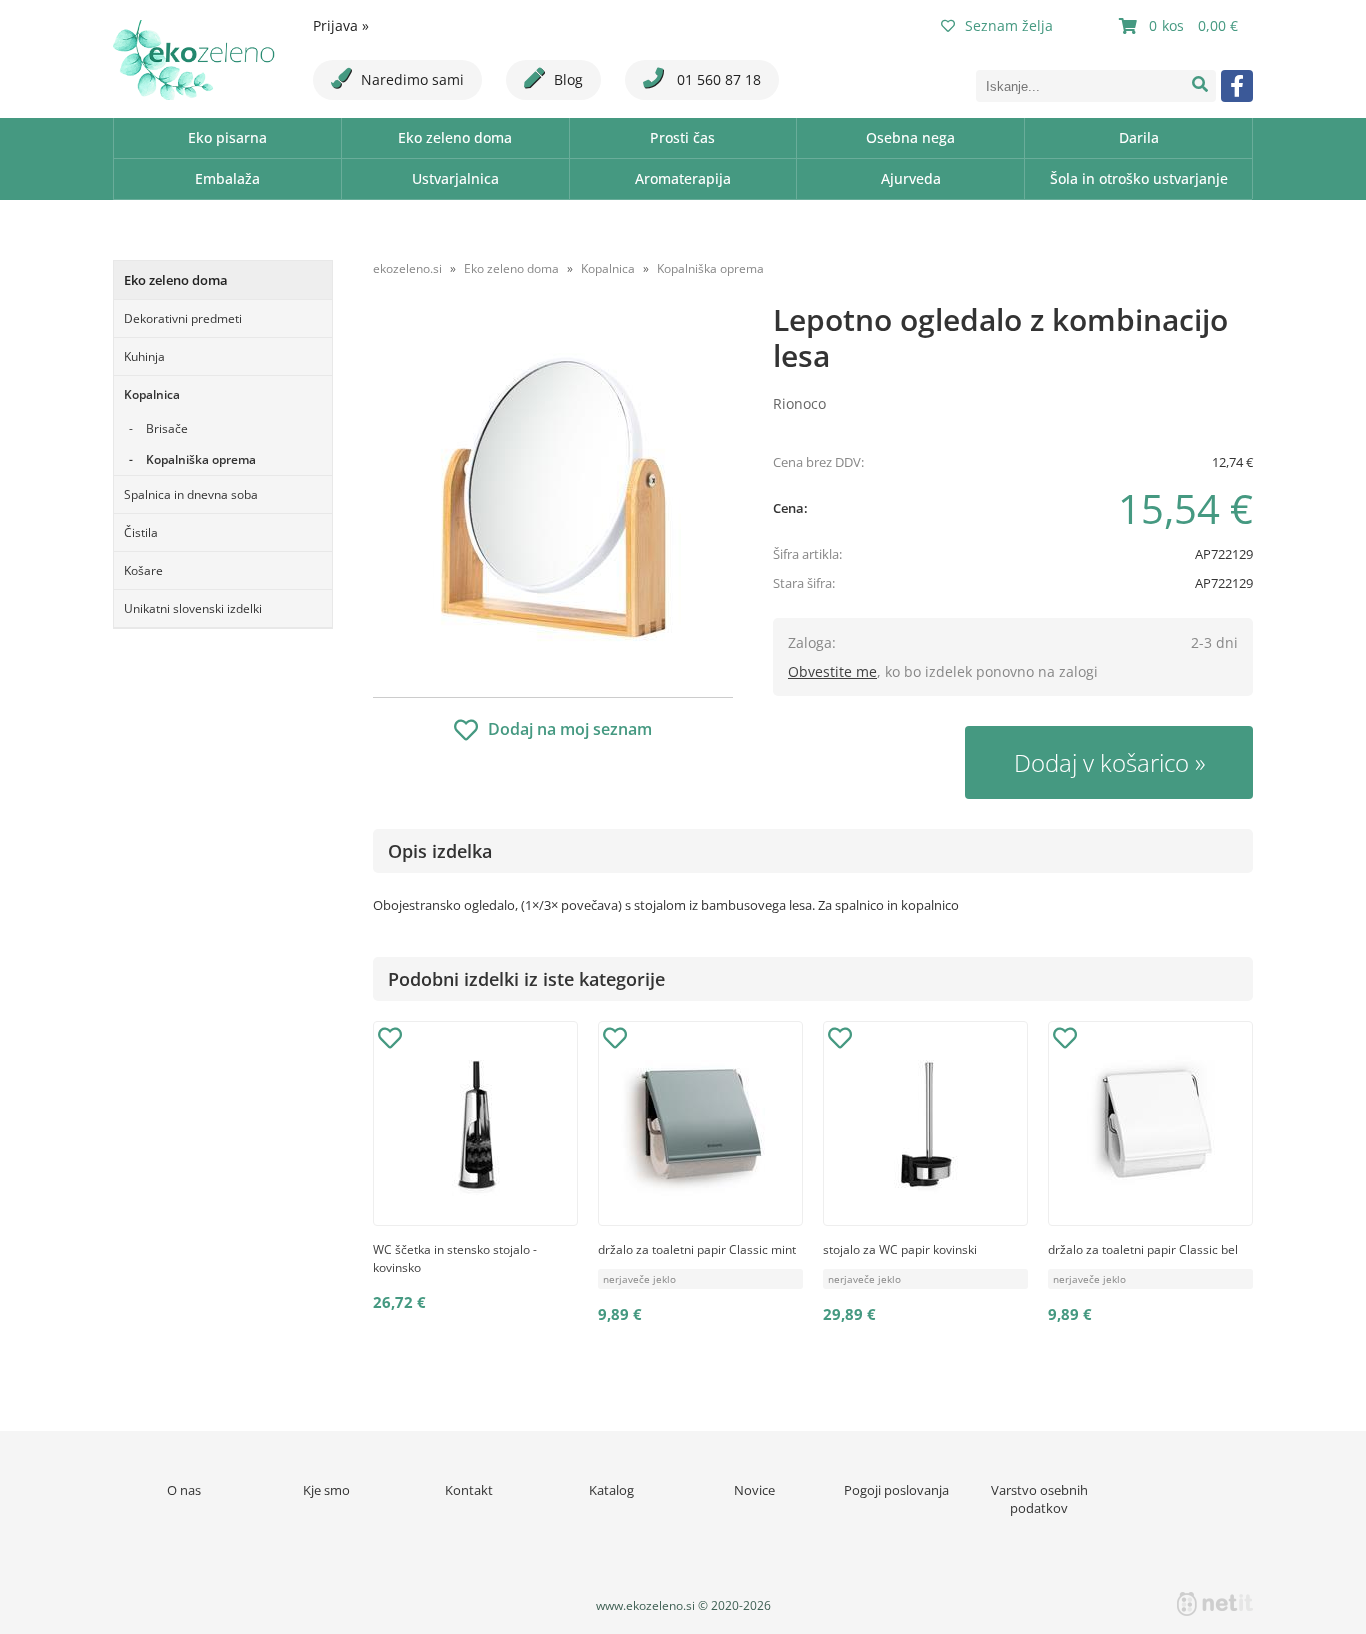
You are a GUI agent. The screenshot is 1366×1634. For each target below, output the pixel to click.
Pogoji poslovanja (896, 1490)
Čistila (141, 532)
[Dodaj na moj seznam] (390, 1041)
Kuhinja (144, 356)
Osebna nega (910, 137)
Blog (568, 79)
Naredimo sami (412, 79)
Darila (1139, 137)
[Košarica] (1181, 26)
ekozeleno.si (407, 268)
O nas (184, 1490)
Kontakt (469, 1490)
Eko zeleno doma (455, 137)
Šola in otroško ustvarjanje (1139, 178)
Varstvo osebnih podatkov (1039, 1499)
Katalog (611, 1490)
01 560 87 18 (717, 79)
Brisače (167, 428)
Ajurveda (911, 178)
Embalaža (227, 178)
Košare (143, 570)
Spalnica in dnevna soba (191, 494)
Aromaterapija (683, 178)
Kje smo (326, 1490)
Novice (754, 1490)
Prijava (341, 25)
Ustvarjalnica (455, 178)
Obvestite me (832, 671)
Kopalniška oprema (201, 459)
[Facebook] (1237, 86)
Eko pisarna (227, 137)
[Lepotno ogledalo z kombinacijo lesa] (553, 497)
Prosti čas (682, 137)
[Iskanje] (1200, 86)
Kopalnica (152, 394)
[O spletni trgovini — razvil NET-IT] (1215, 1604)
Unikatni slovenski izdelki (193, 608)
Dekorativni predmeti (183, 318)
